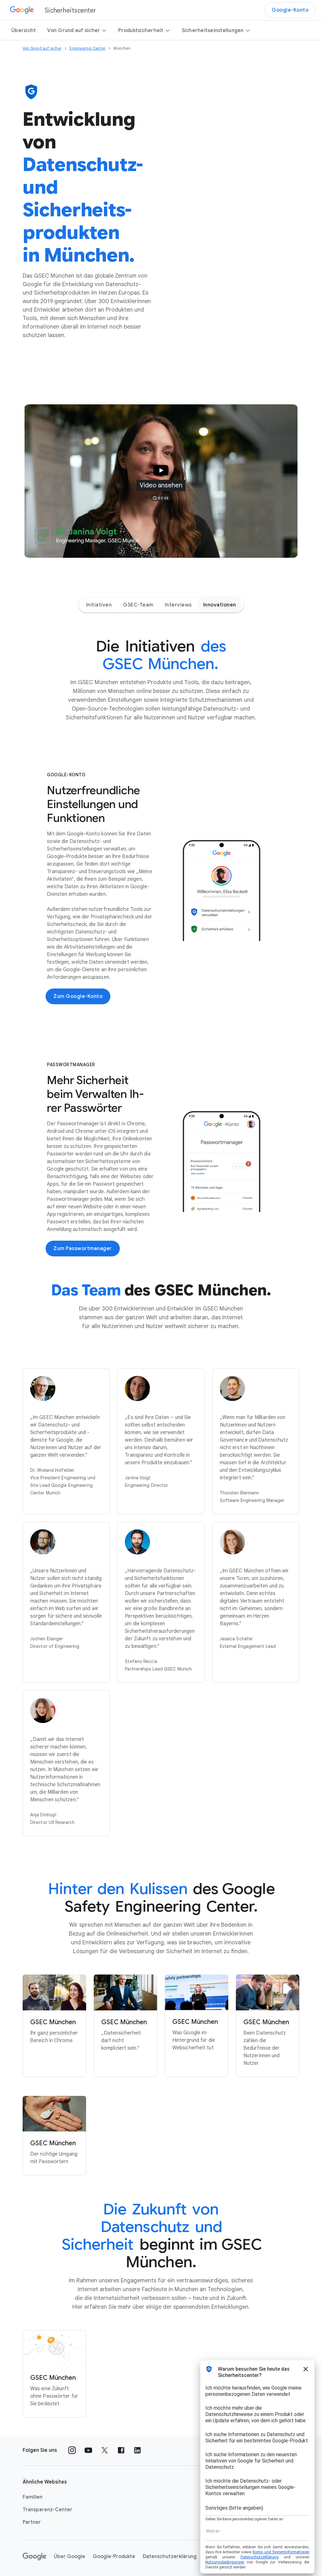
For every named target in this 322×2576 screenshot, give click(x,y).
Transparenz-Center (47, 2510)
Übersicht (24, 30)
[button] (161, 481)
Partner (32, 2522)
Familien (33, 2497)
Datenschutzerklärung (170, 2557)
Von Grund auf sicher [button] (74, 30)
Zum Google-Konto (78, 996)
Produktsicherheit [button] (141, 30)
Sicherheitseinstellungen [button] (213, 30)
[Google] (34, 2557)
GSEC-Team (138, 605)
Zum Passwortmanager (83, 1249)
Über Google (69, 2557)
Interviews (178, 605)
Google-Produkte (114, 2557)
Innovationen (220, 605)
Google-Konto (290, 10)
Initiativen (99, 605)
